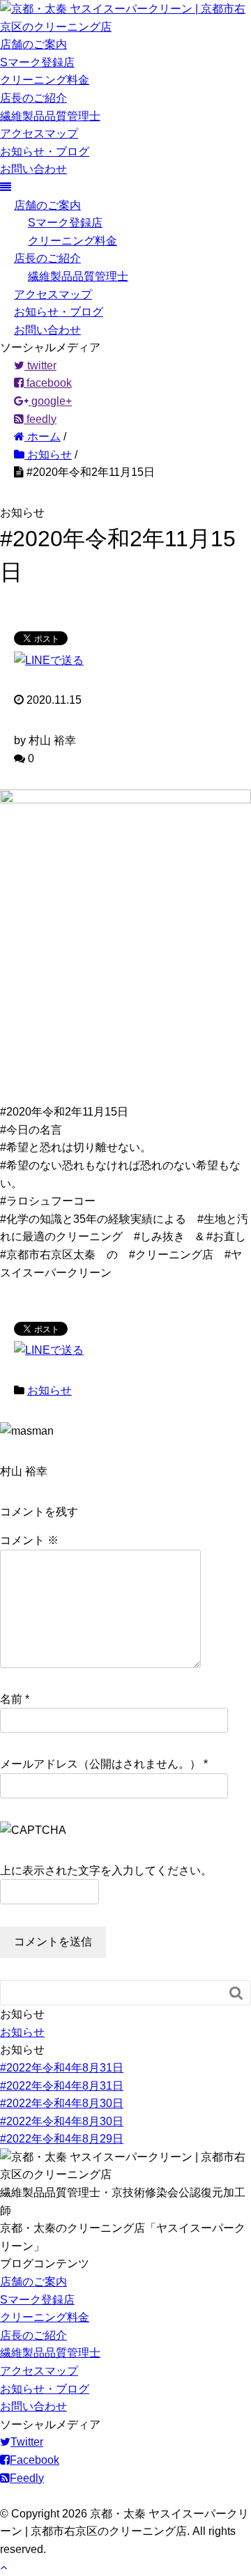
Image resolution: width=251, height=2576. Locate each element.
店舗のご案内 (33, 44)
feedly (40, 419)
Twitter (27, 2442)
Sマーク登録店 (37, 62)
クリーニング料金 (45, 80)
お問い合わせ (33, 169)
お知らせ (50, 1390)
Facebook (35, 2460)
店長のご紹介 (33, 98)
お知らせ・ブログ (45, 152)
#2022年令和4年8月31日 (62, 2068)
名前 (11, 1699)
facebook (48, 383)
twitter (40, 365)
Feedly (27, 2478)
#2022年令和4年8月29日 (62, 2139)
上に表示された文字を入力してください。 (106, 1871)
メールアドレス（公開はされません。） (100, 1764)
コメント (29, 1540)
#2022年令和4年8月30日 (62, 2103)
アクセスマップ (39, 133)
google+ (50, 401)
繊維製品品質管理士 (50, 116)
